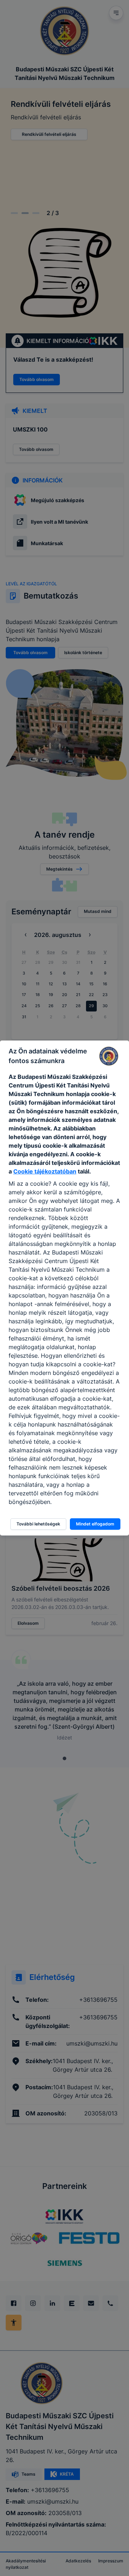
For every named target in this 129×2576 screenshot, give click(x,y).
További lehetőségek (38, 1524)
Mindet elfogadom (95, 1524)
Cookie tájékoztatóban (45, 1171)
